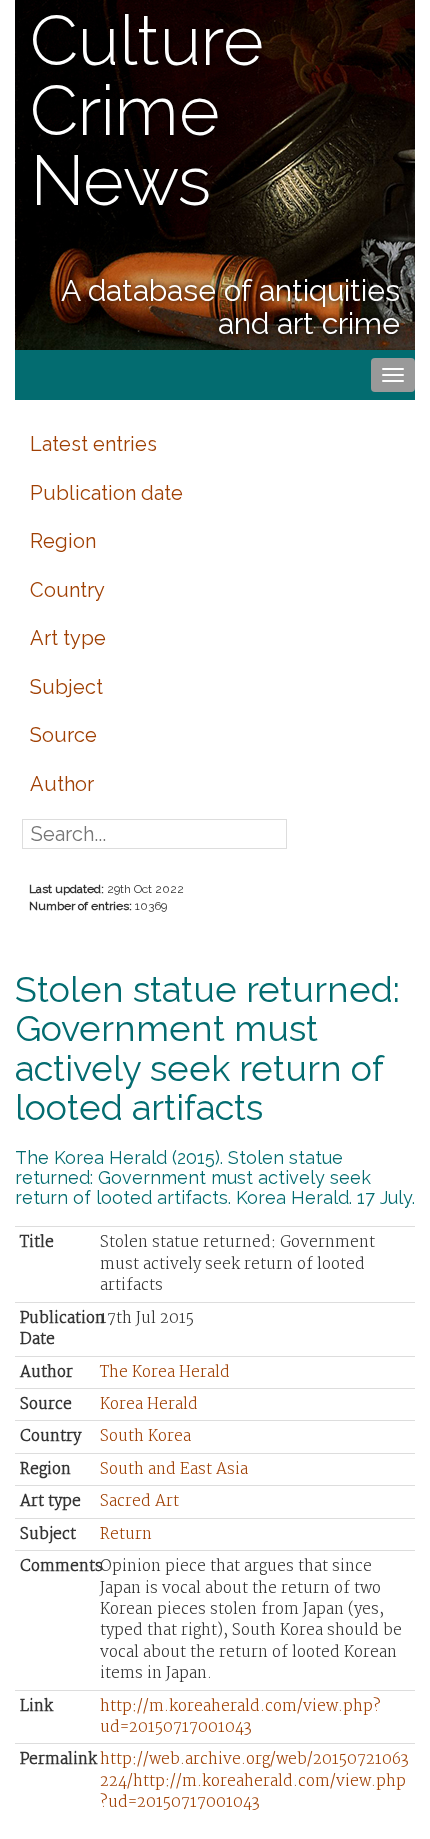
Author (62, 784)
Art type (68, 638)
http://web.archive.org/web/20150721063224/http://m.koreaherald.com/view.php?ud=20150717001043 (254, 1781)
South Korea (145, 1436)
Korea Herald (149, 1404)
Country (67, 590)
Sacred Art (139, 1501)
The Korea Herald (165, 1372)
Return (126, 1534)
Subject (66, 687)
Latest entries (93, 444)
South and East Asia (174, 1469)
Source (63, 735)
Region (63, 541)
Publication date (106, 493)
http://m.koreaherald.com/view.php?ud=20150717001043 (240, 1717)
